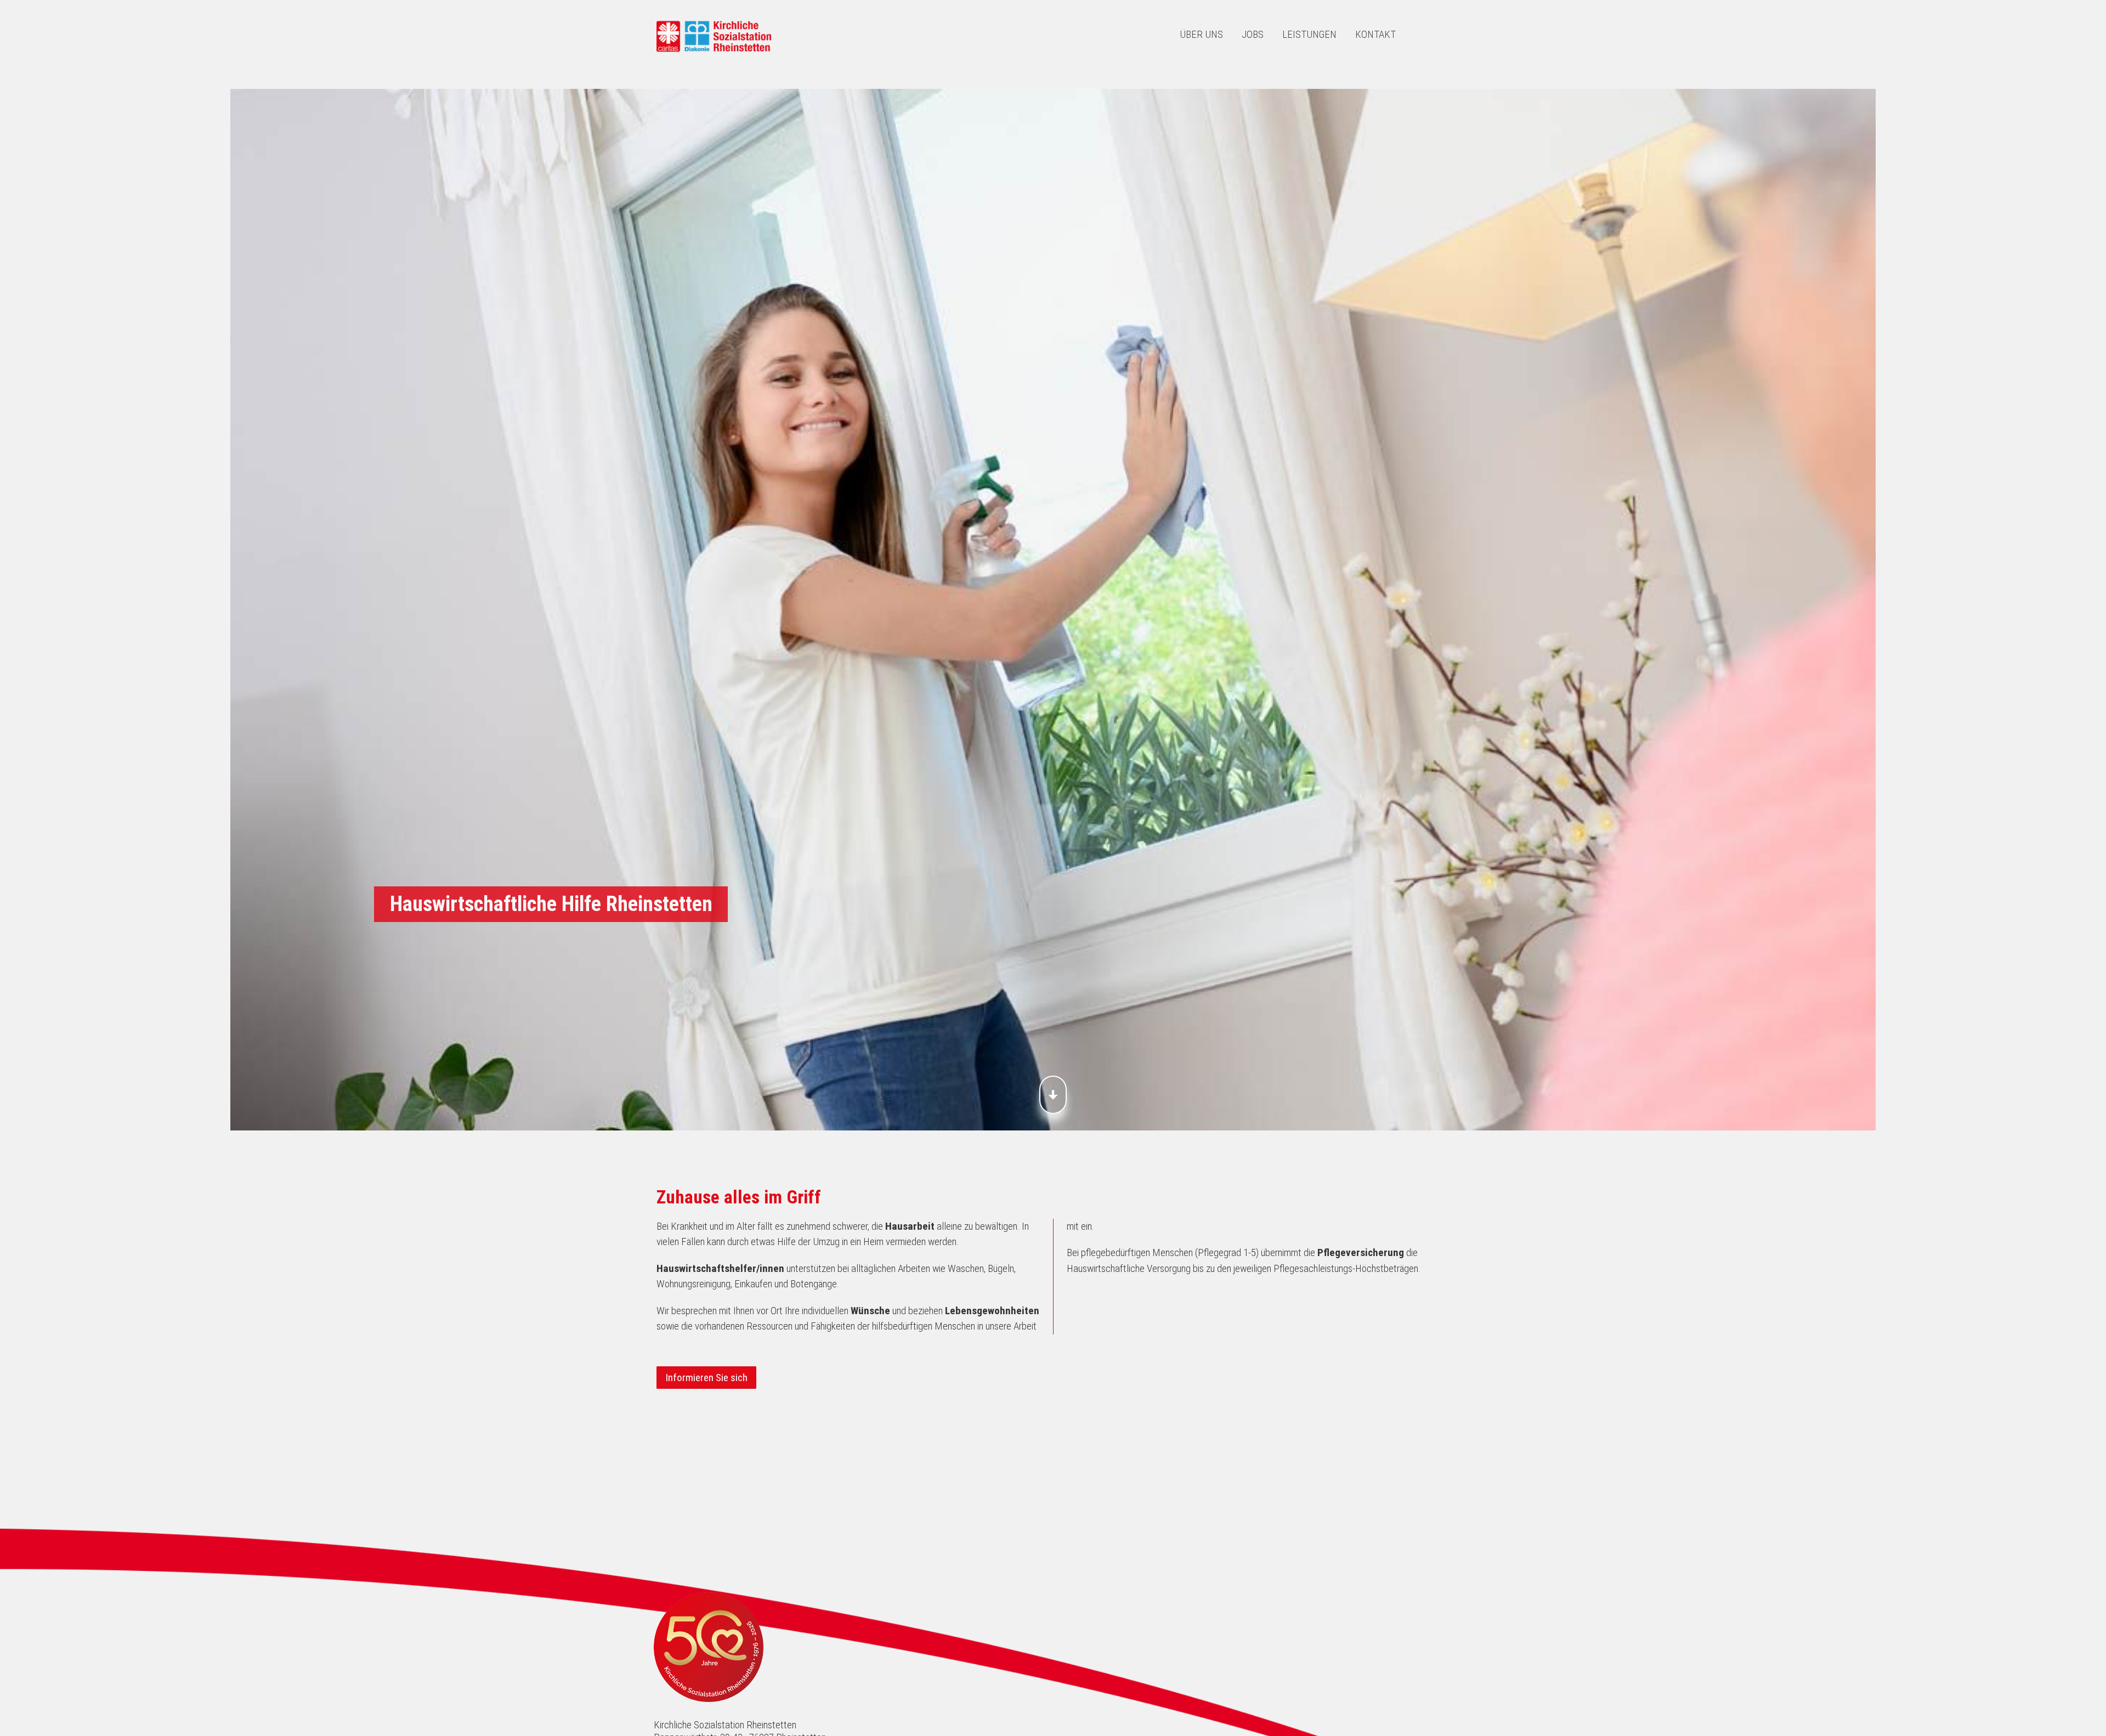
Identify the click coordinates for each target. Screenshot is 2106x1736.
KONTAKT (1375, 34)
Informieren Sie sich (706, 1377)
